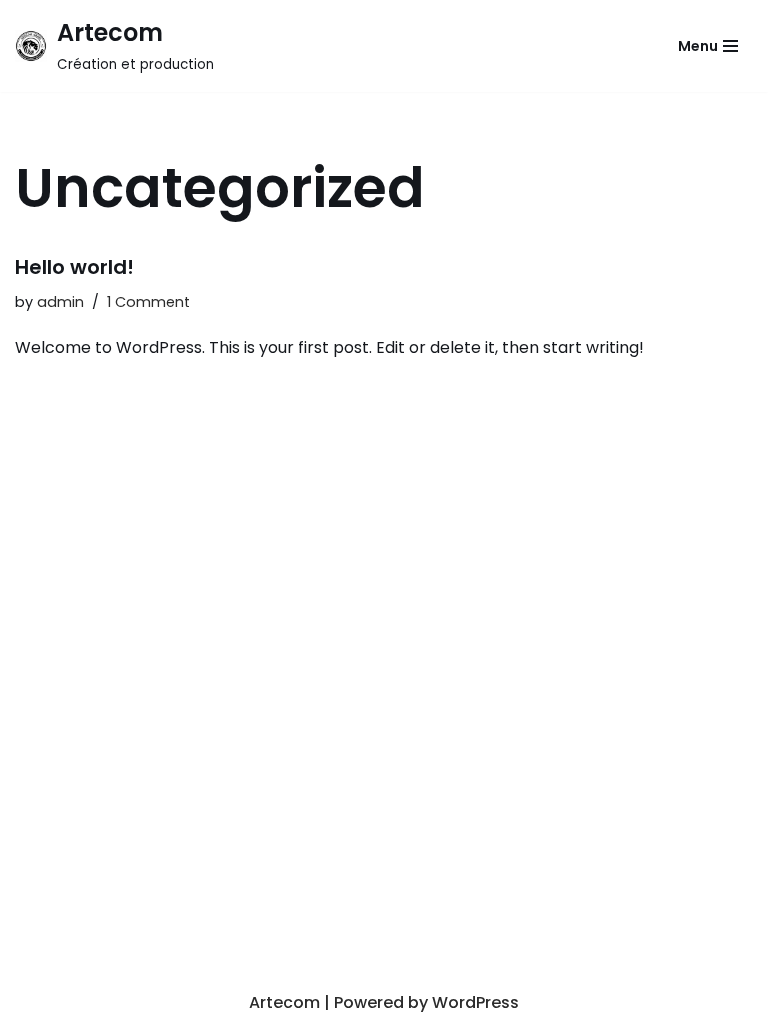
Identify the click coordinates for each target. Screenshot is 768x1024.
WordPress (475, 1002)
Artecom (284, 1002)
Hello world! (74, 267)
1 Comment (148, 302)
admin (60, 302)
